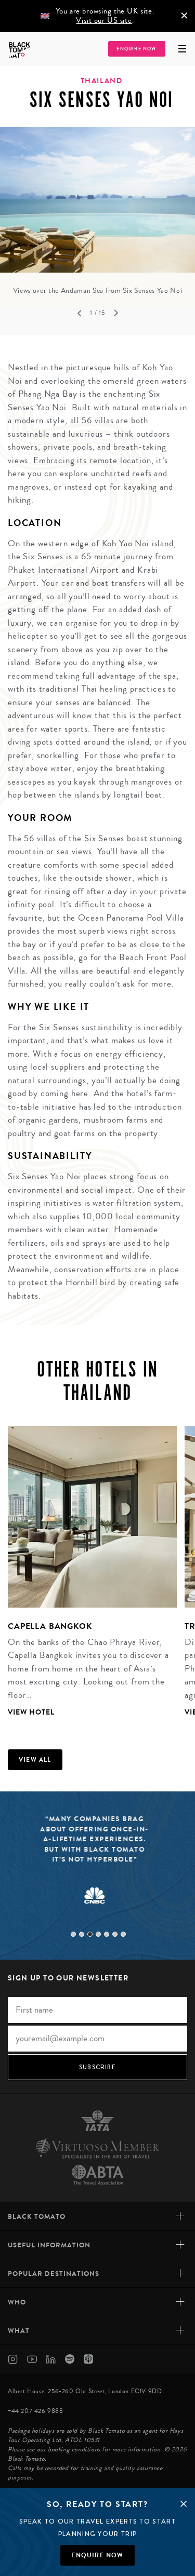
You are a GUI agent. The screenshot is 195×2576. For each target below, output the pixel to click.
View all (35, 1760)
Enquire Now (136, 49)
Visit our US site (104, 21)
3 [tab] (90, 1934)
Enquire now (97, 2555)
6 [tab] (115, 1934)
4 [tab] (98, 1934)
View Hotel (31, 1712)
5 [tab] (107, 1934)
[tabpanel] (97, 212)
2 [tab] (82, 1934)
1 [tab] (73, 1934)
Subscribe (97, 2067)
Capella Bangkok (50, 1626)
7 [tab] (123, 1934)
